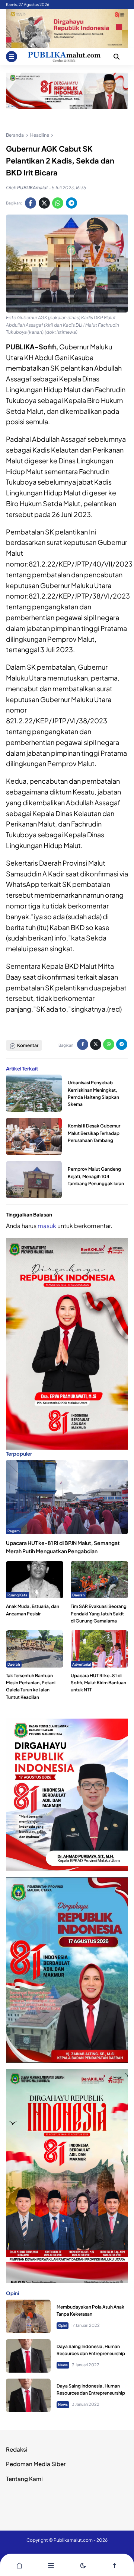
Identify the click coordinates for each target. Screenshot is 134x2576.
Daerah (79, 1595)
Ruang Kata (17, 1595)
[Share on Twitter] (44, 203)
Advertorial (82, 1664)
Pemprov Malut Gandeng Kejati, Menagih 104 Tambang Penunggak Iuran (96, 1176)
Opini (63, 2325)
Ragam (14, 1531)
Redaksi (17, 2449)
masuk (47, 1226)
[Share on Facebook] (31, 203)
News (63, 2365)
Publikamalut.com (73, 2540)
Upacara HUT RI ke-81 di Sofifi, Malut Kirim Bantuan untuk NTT (98, 1683)
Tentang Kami (24, 2479)
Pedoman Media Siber (36, 2464)
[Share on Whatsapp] (58, 203)
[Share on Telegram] (71, 203)
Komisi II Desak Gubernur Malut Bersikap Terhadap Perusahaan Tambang (94, 1133)
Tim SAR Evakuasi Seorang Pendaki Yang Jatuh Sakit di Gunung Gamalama (99, 1613)
